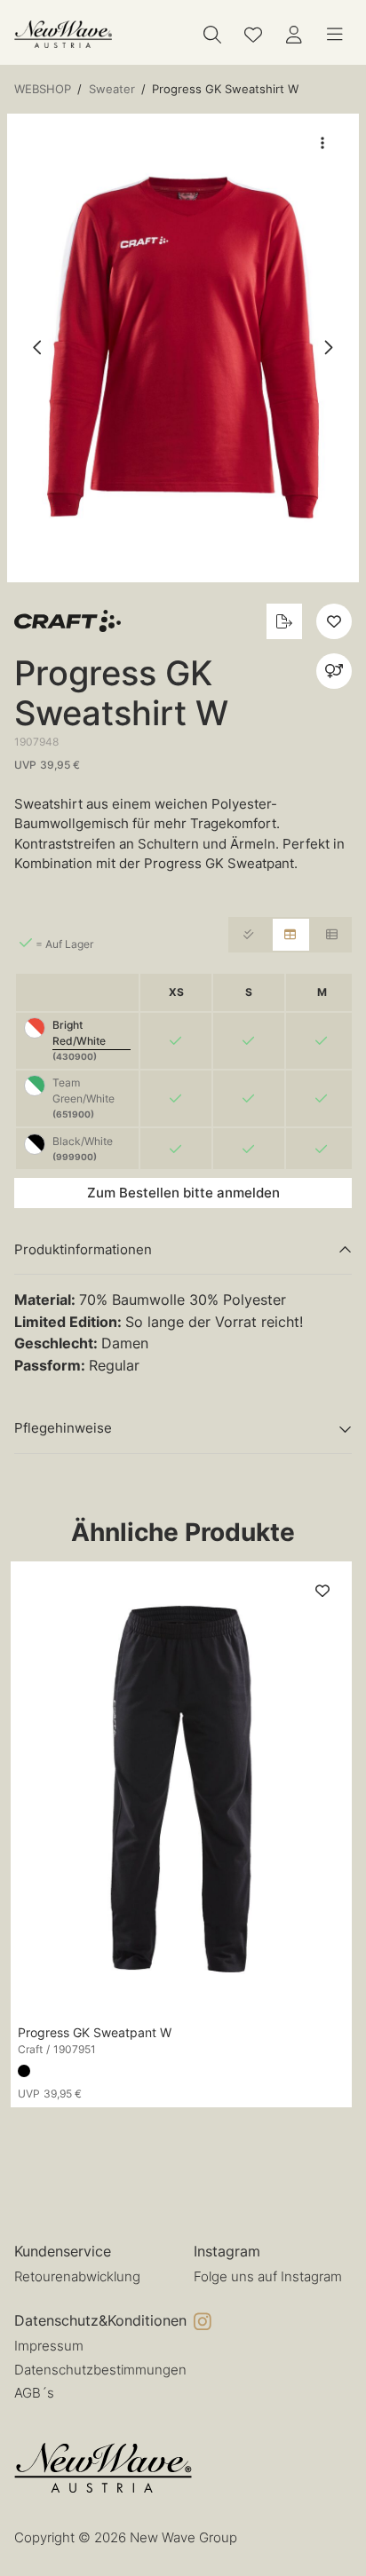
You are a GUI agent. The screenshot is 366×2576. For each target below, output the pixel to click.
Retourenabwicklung (77, 2276)
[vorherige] (38, 348)
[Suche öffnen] (212, 35)
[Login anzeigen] (294, 35)
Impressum (49, 2346)
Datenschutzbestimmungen (100, 2370)
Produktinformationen (83, 1249)
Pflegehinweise (63, 1428)
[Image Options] (322, 143)
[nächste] (328, 348)
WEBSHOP (43, 89)
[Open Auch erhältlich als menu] (334, 671)
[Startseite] (63, 34)
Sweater (112, 89)
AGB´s (34, 2393)
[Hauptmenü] (335, 35)
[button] (183, 348)
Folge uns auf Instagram (268, 2276)
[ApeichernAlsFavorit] (253, 35)
